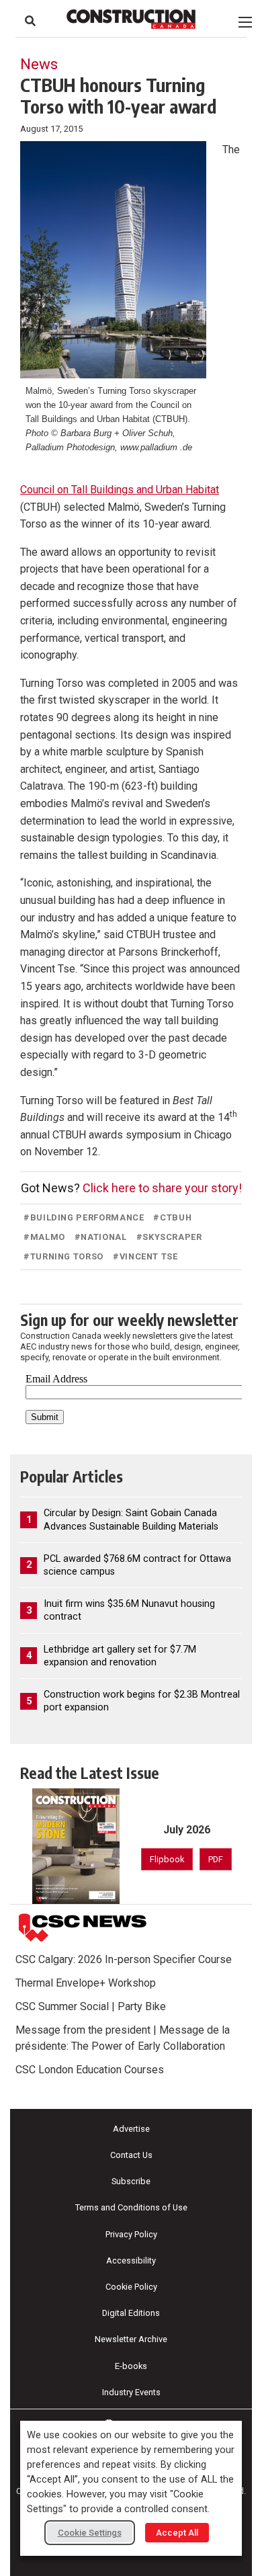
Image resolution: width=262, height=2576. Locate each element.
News (39, 64)
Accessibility (131, 2260)
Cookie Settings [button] (90, 2533)
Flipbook (167, 1859)
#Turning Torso (63, 1256)
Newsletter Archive (131, 2339)
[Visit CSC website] (83, 1928)
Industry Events (131, 2392)
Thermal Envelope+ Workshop (86, 1983)
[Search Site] (30, 21)
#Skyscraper (169, 1237)
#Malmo (44, 1237)
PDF (216, 1859)
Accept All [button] (177, 2533)
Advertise (131, 2129)
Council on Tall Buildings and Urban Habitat (120, 490)
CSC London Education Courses (90, 2070)
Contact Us (131, 2155)
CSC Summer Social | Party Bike (91, 2006)
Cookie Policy (131, 2287)
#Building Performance (84, 1217)
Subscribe (131, 2181)
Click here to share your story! (162, 1188)
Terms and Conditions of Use (131, 2207)
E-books (131, 2366)
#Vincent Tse (145, 1256)
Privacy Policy (131, 2234)
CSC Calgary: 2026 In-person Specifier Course (124, 1959)
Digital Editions (131, 2313)
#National (101, 1237)
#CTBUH (172, 1217)
